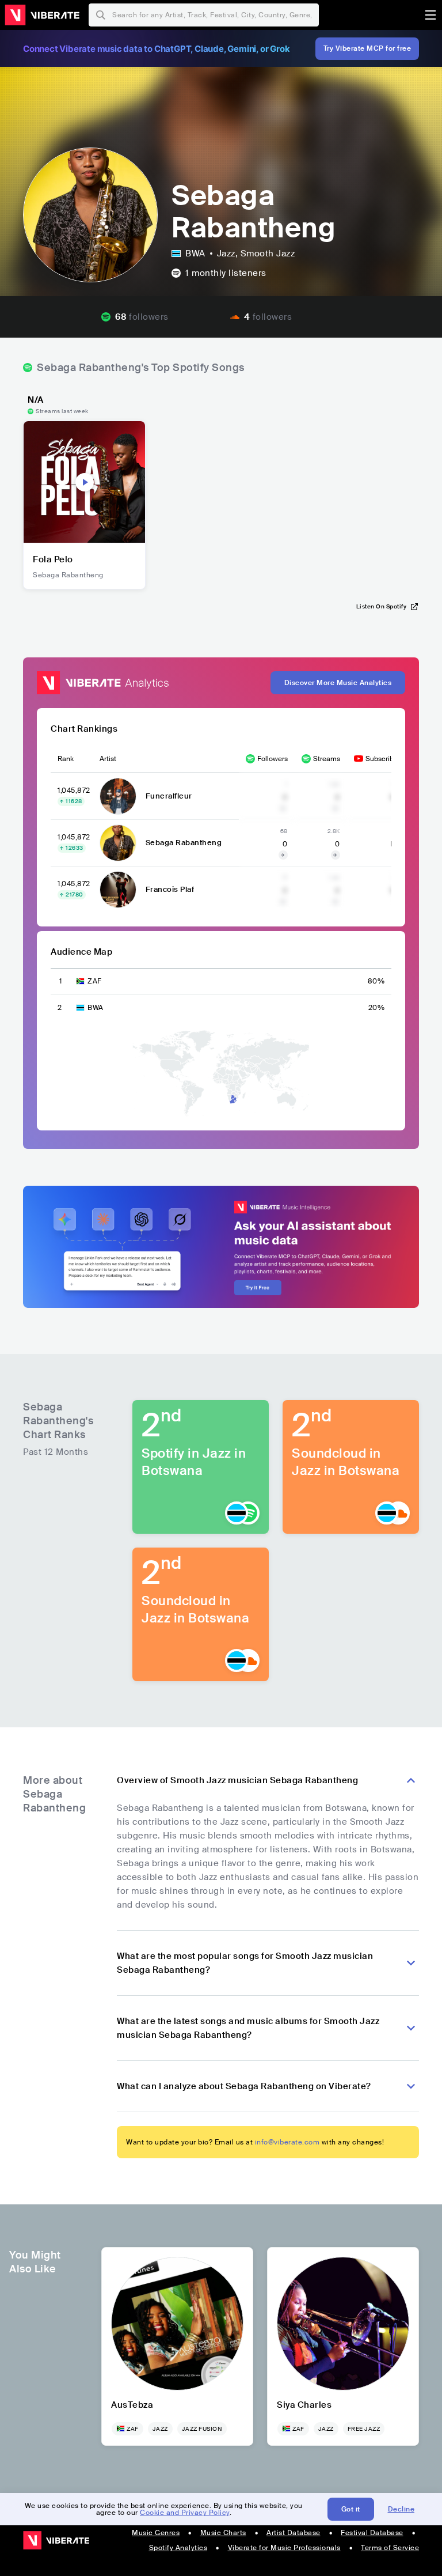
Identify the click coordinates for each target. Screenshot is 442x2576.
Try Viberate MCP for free (367, 48)
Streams (327, 759)
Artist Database (294, 2533)
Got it (351, 2509)
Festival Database (372, 2533)
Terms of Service (390, 2548)
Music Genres (156, 2533)
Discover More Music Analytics (338, 683)
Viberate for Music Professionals (284, 2548)
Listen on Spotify (382, 606)
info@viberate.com (287, 2142)
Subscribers (384, 759)
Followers (273, 759)
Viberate (42, 15)
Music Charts (223, 2533)
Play (85, 482)
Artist (108, 759)
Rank (66, 759)
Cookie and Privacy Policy (185, 2513)
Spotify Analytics (178, 2548)
